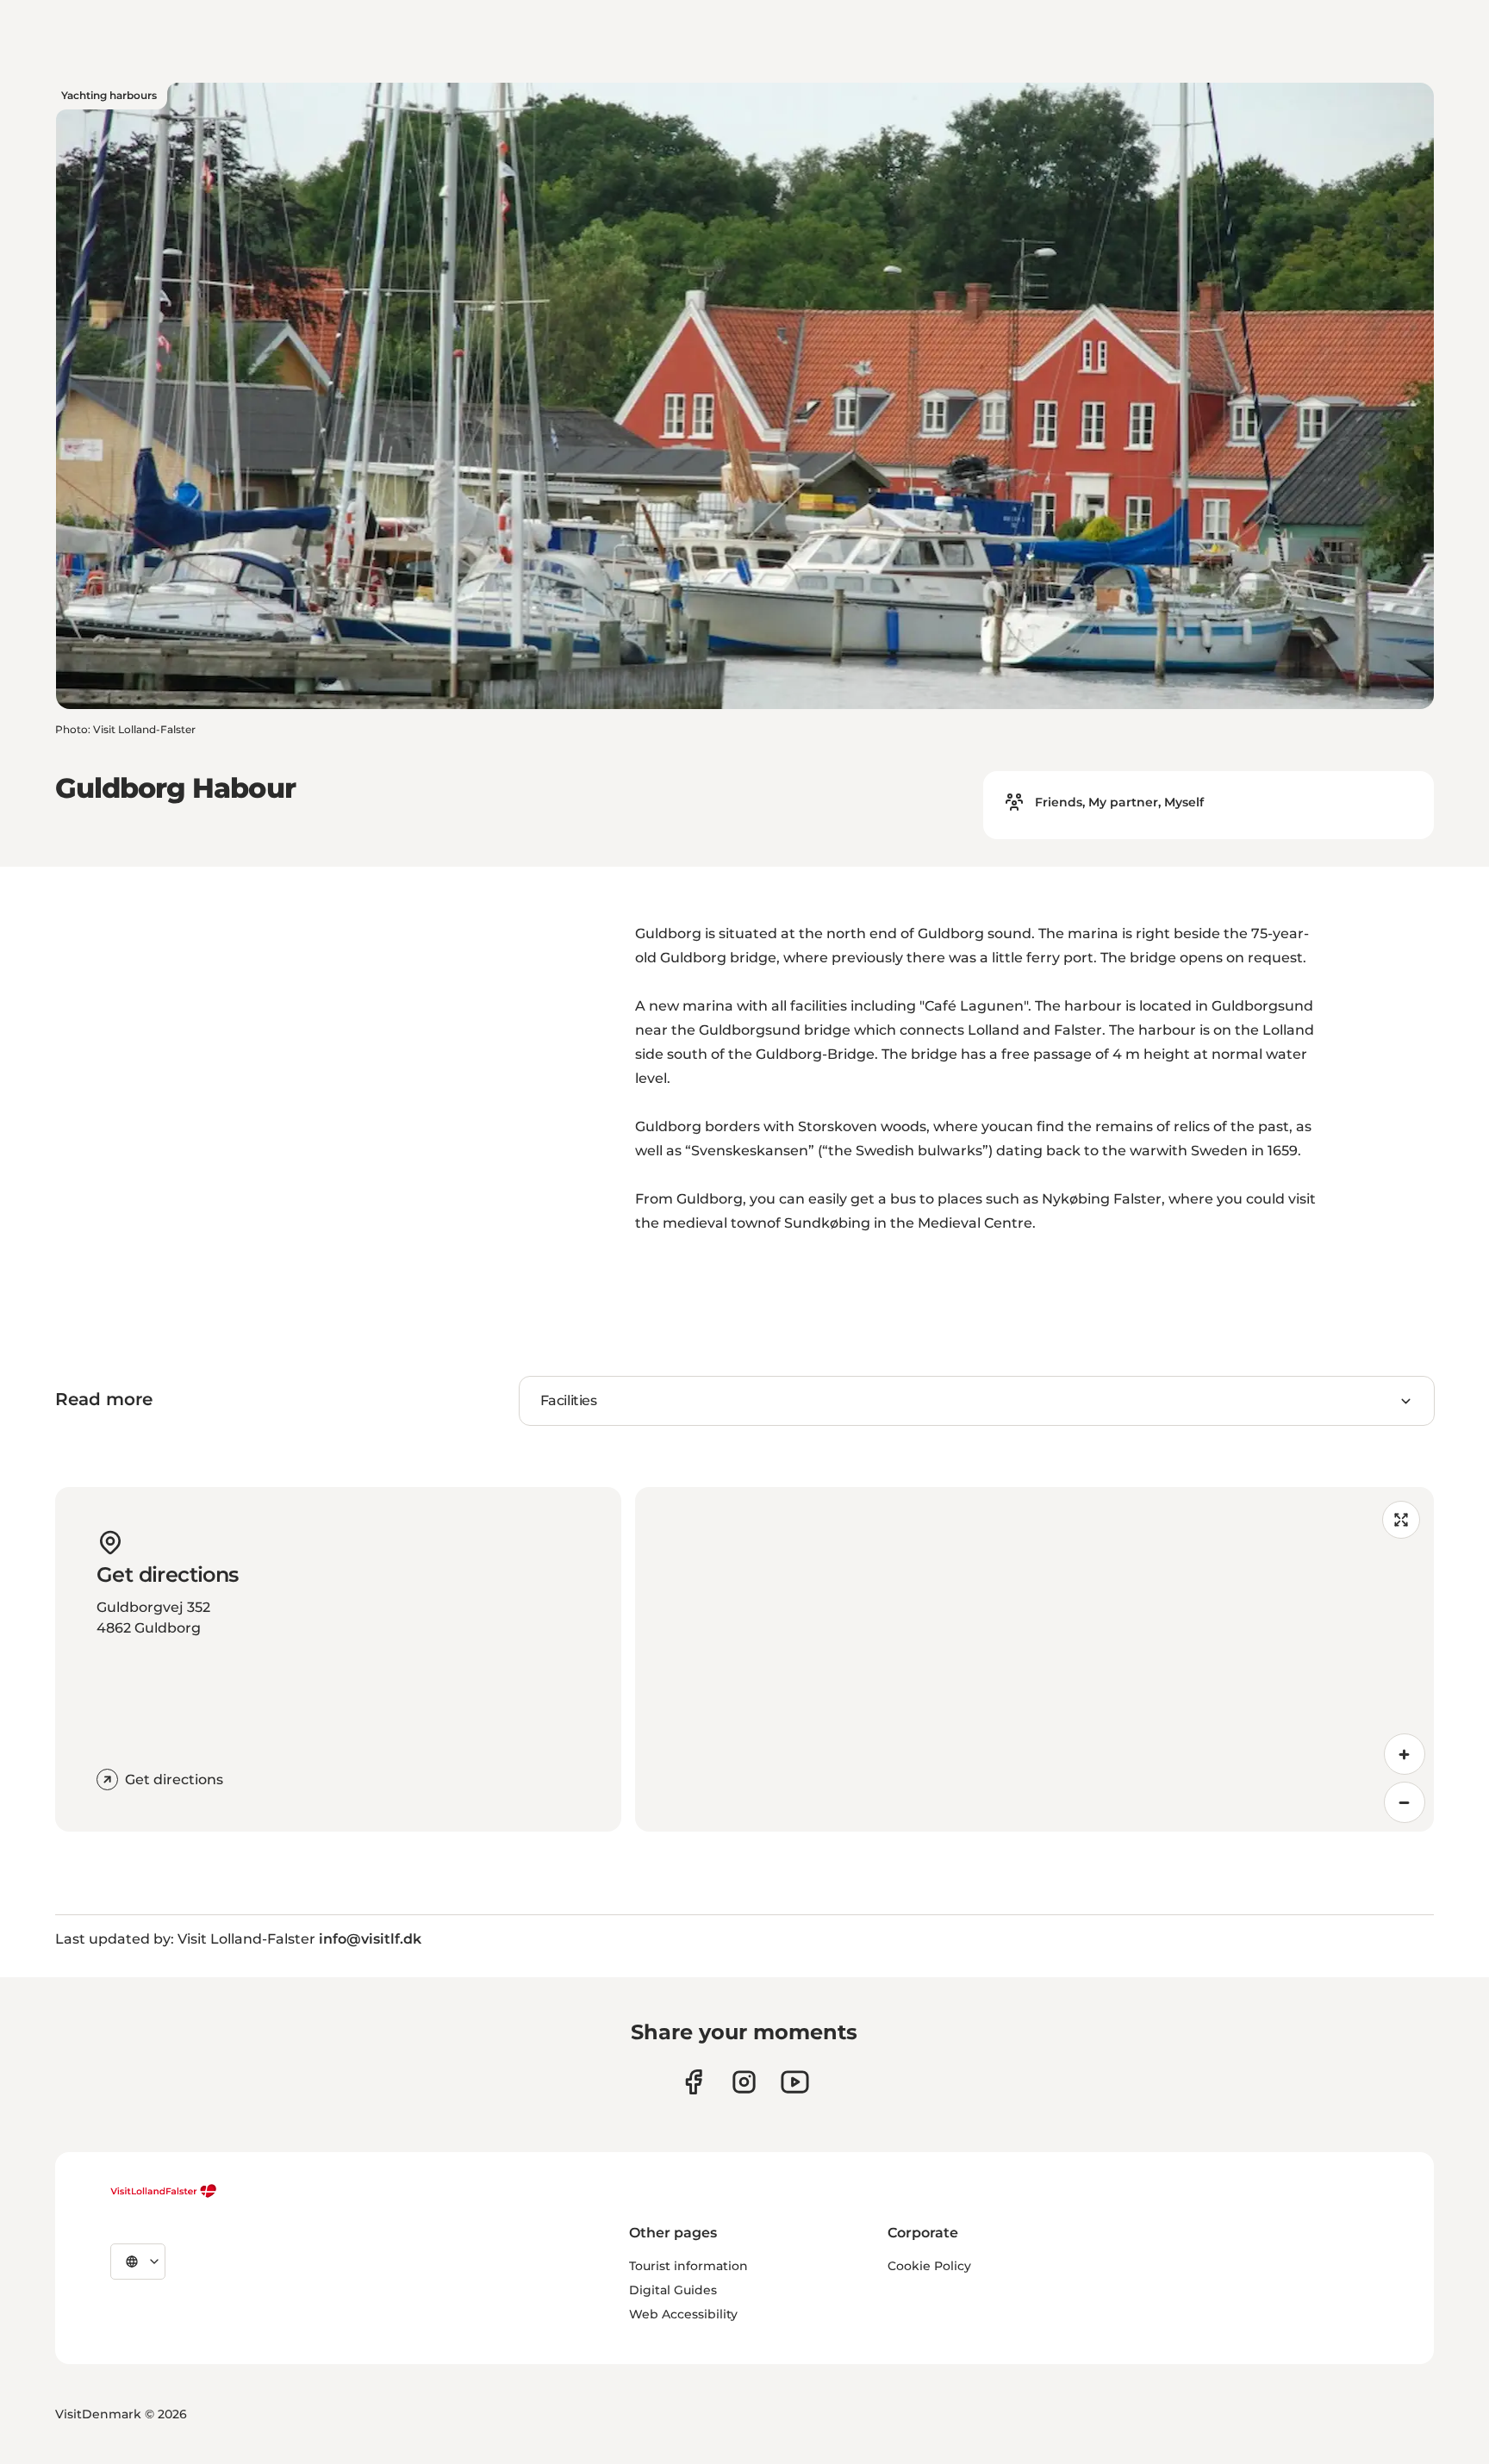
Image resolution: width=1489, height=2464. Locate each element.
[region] (1034, 1659)
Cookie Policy (929, 2266)
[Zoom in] (1405, 1754)
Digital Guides (673, 2290)
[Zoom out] (1405, 1802)
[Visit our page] (693, 2082)
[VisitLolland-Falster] (164, 2191)
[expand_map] (1401, 1520)
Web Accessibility (683, 2314)
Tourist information (688, 2266)
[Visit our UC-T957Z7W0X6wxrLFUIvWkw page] (795, 2082)
